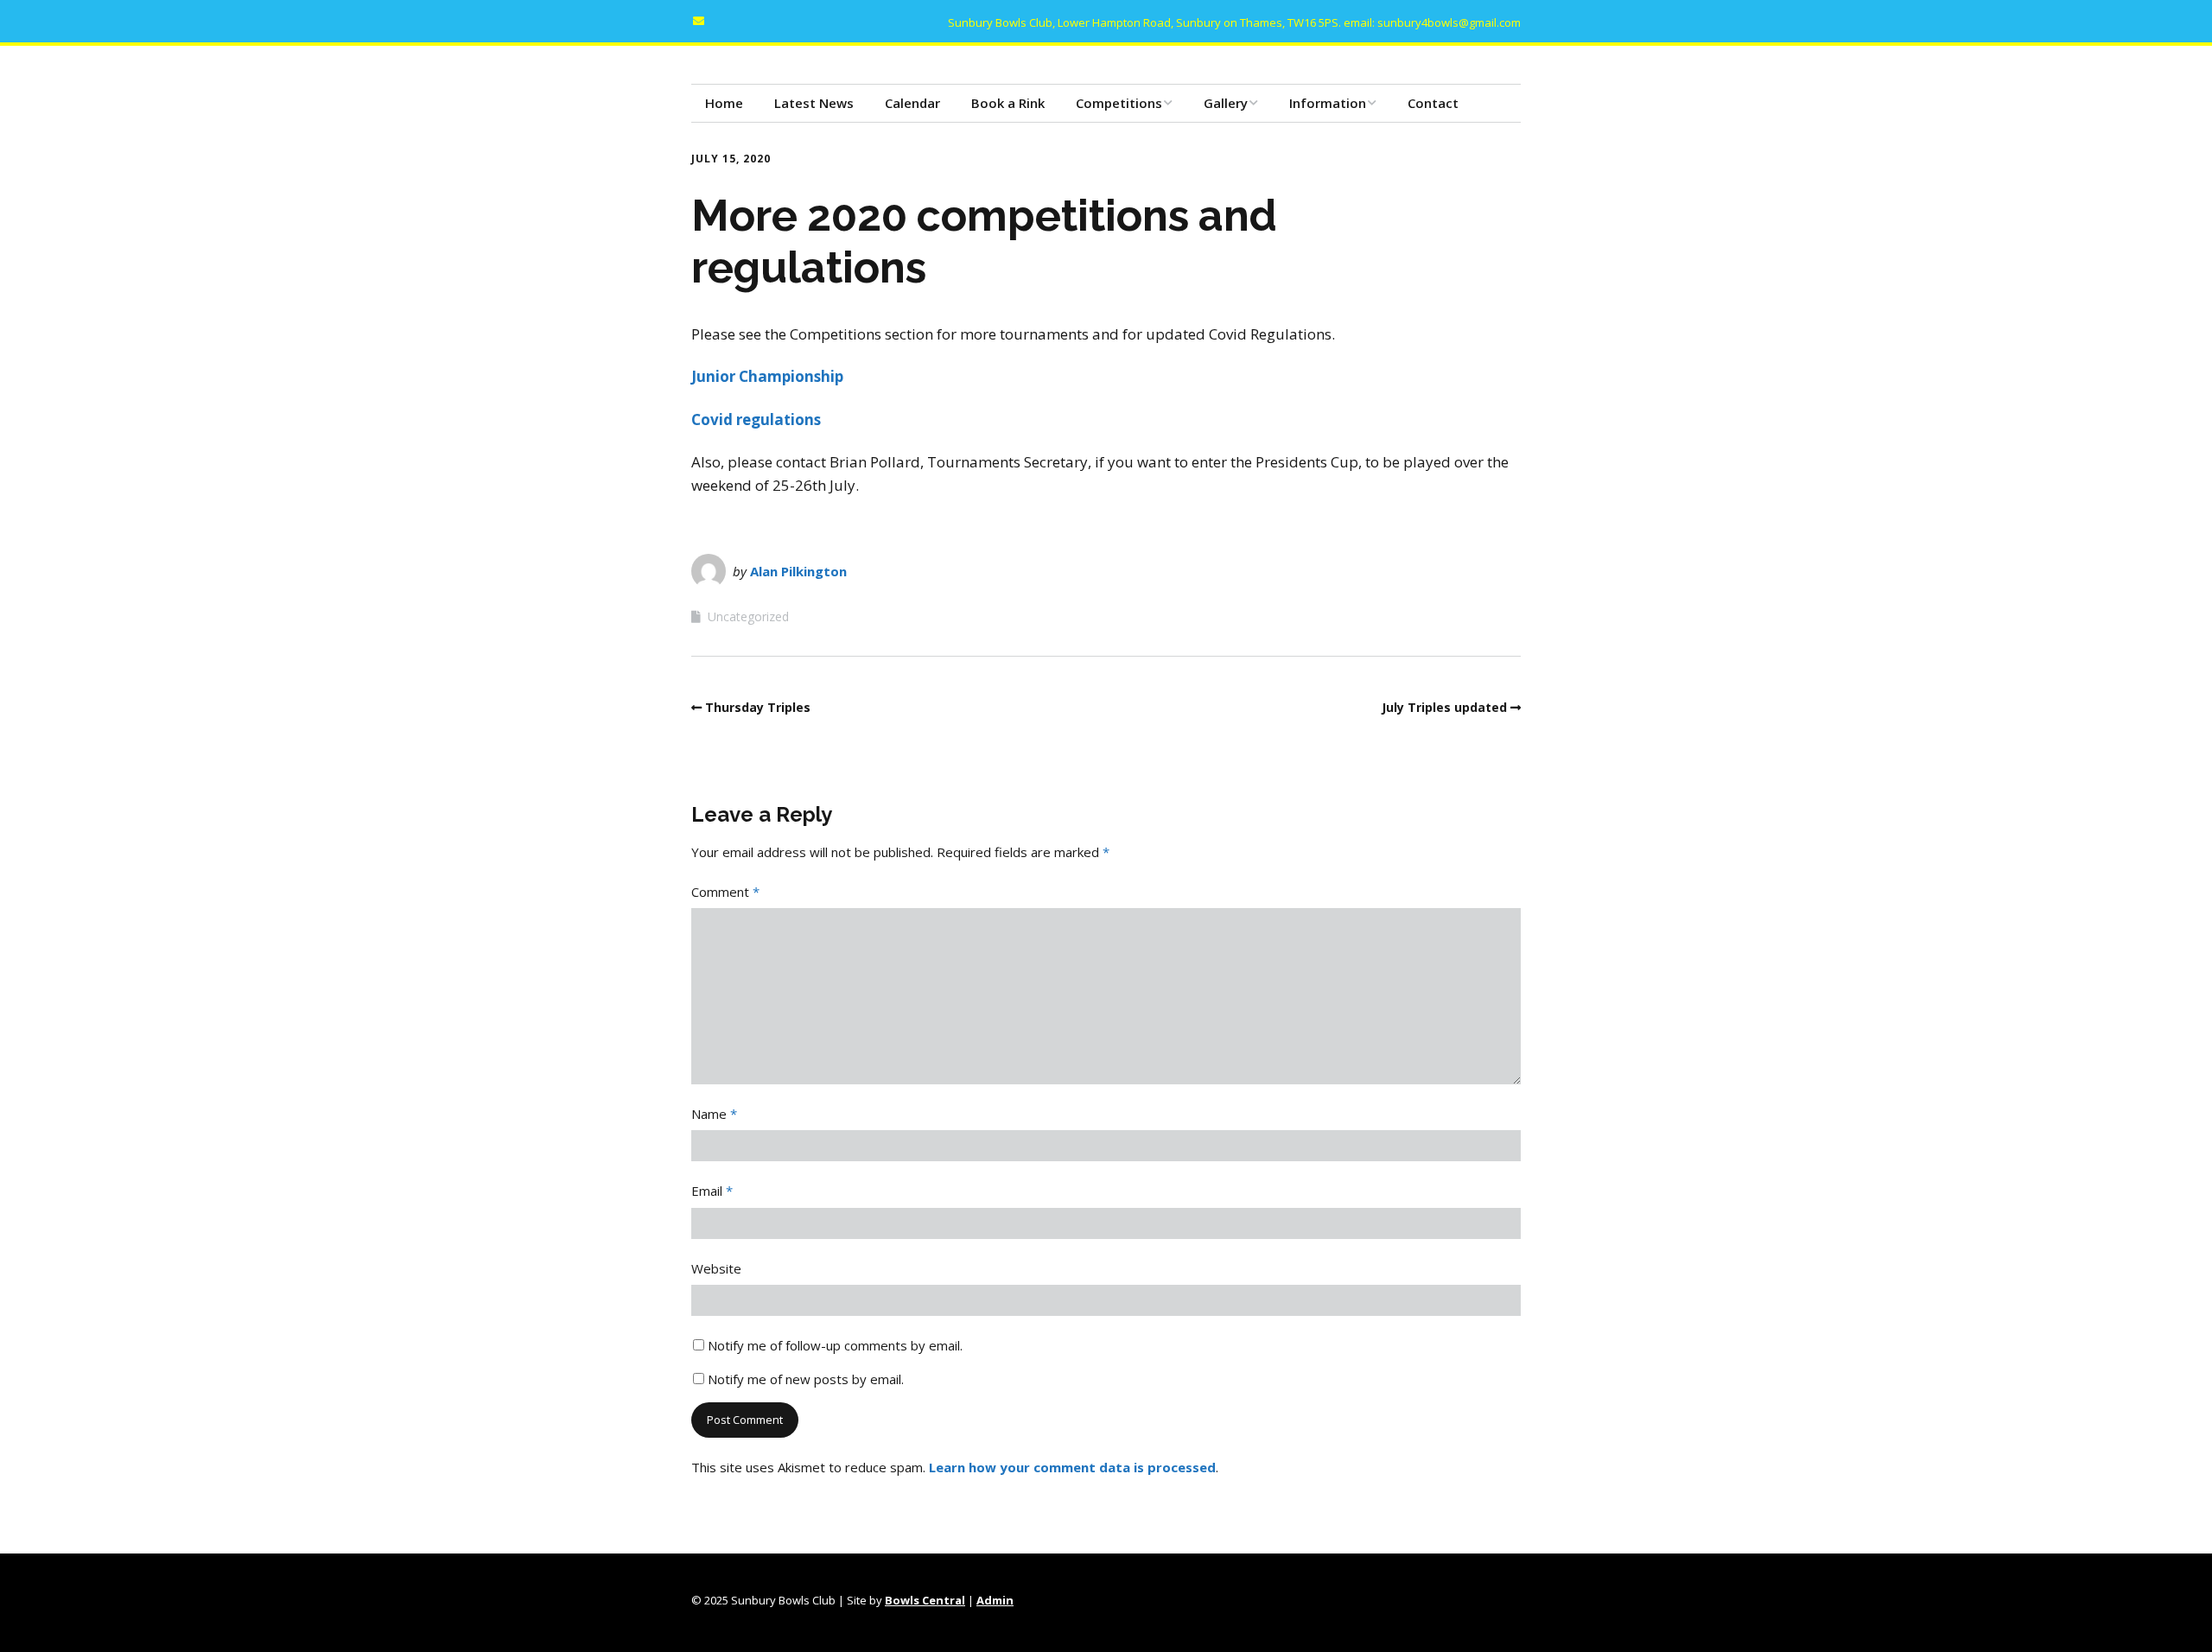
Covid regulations (756, 419)
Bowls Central (925, 1600)
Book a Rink (1008, 103)
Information (1328, 103)
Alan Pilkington (798, 571)
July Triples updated (1444, 707)
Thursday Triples (758, 707)
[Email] (702, 21)
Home (724, 103)
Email (712, 1191)
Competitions (1119, 103)
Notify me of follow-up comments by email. (835, 1345)
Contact (1433, 103)
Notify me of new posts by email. (806, 1379)
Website (716, 1268)
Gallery (1226, 103)
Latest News (814, 103)
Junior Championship (767, 376)
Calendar (912, 103)
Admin (995, 1600)
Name (714, 1114)
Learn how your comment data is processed (1072, 1467)
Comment (725, 892)
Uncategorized (748, 616)
